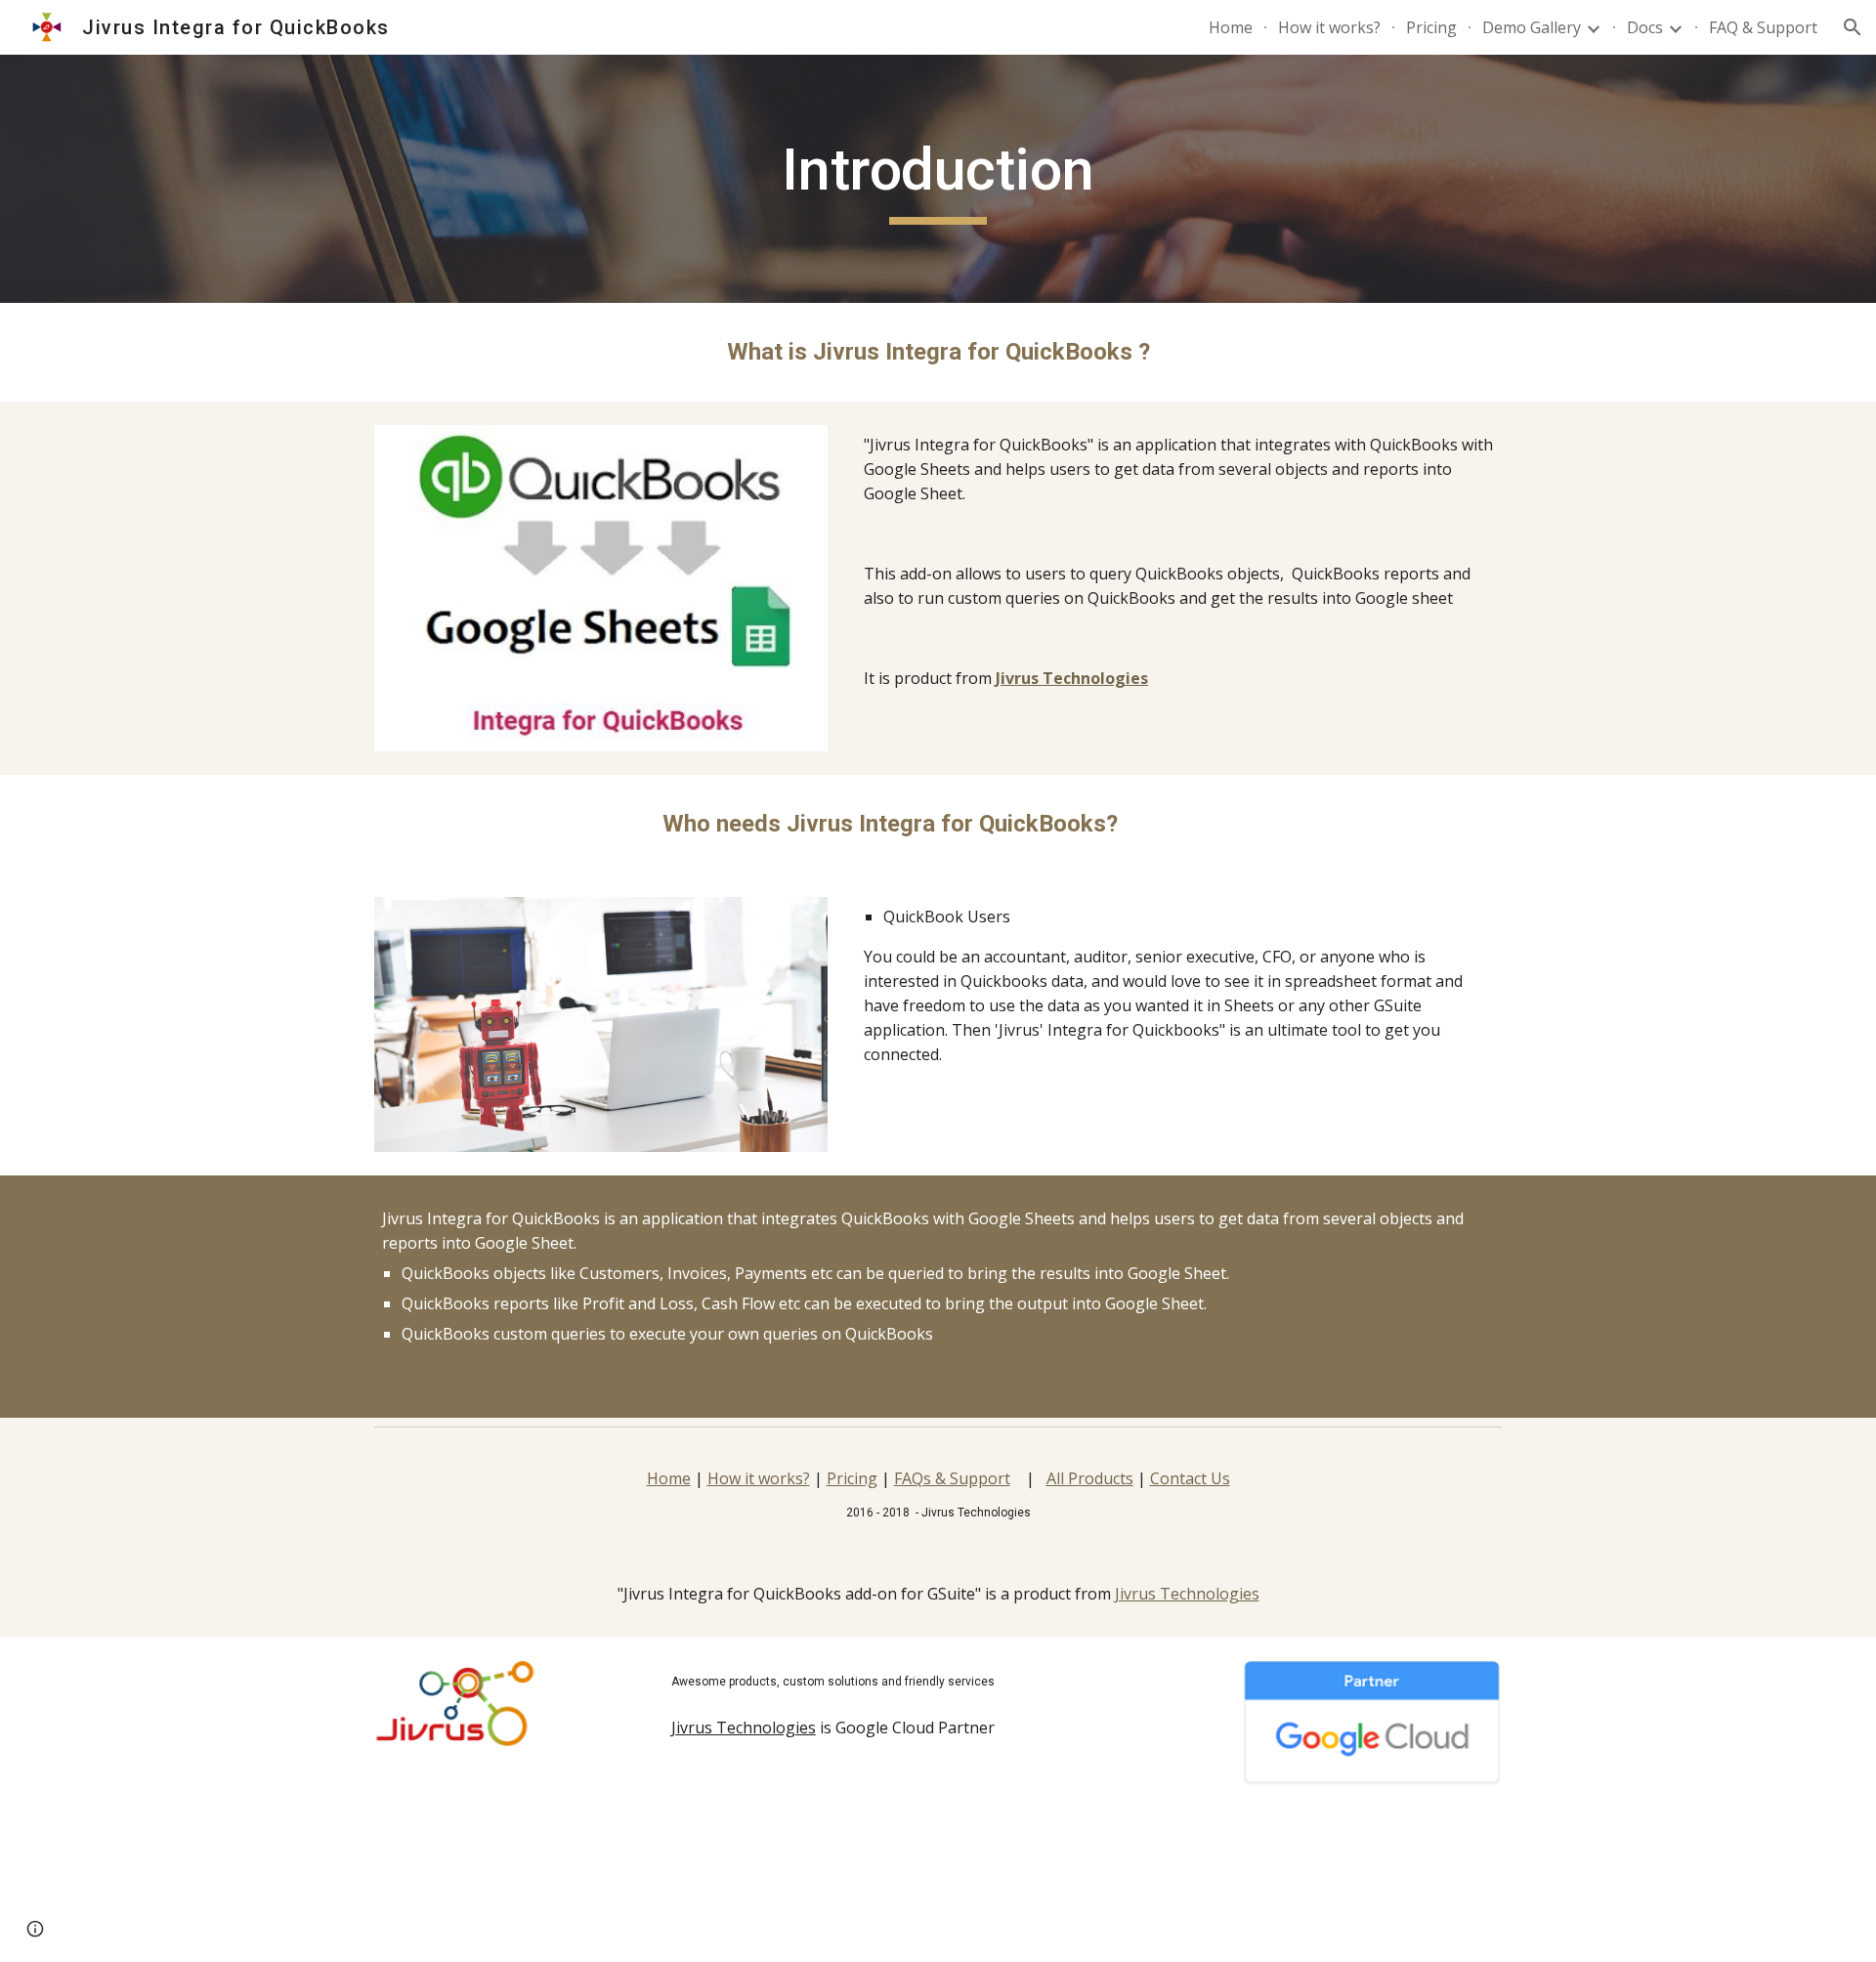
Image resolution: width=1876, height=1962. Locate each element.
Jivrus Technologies (1187, 1594)
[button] (1853, 27)
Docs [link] (1645, 27)
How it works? (759, 1478)
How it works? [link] (1329, 27)
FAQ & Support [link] (1763, 27)
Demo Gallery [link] (1532, 27)
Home (669, 1478)
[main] (938, 179)
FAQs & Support (952, 1478)
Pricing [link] (1431, 27)
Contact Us (1190, 1478)
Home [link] (1231, 27)
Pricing (852, 1478)
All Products (1090, 1478)
